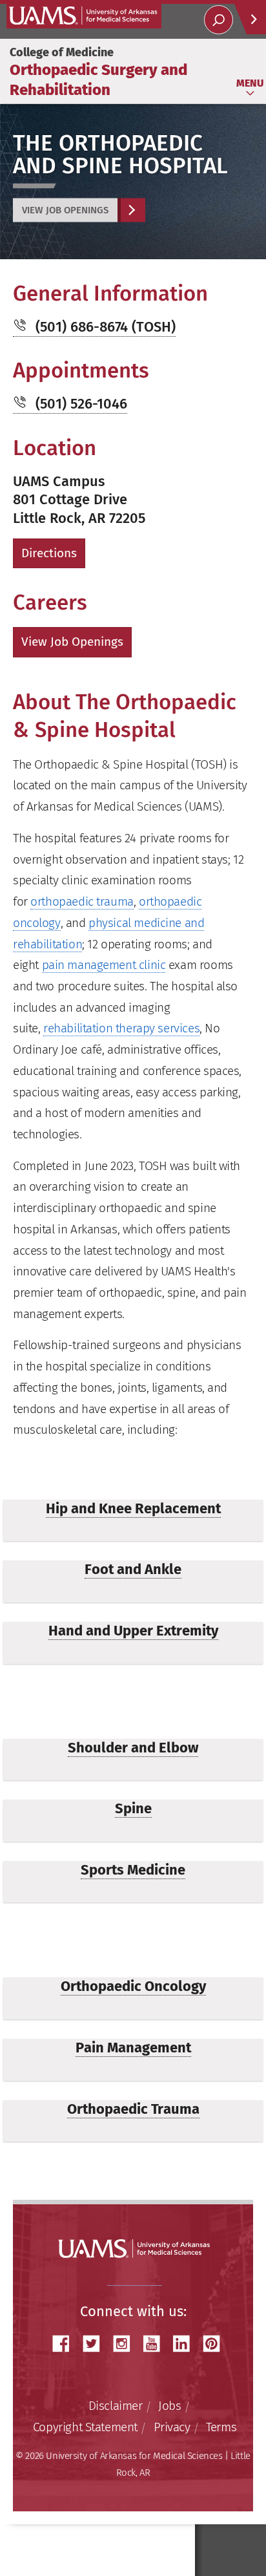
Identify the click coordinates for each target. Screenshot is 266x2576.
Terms (221, 2427)
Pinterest (216, 2344)
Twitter (96, 2344)
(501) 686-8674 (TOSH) (106, 327)
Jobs (169, 2406)
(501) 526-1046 (81, 404)
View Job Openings (65, 210)
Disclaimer (116, 2406)
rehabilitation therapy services (121, 1028)
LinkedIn (186, 2344)
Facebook (66, 2344)
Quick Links (250, 19)
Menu (250, 83)
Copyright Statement (85, 2427)
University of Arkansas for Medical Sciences (84, 16)
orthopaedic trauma (82, 901)
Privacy (172, 2427)
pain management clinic (104, 965)
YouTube (156, 2344)
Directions (49, 553)
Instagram (126, 2344)
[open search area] (219, 20)
